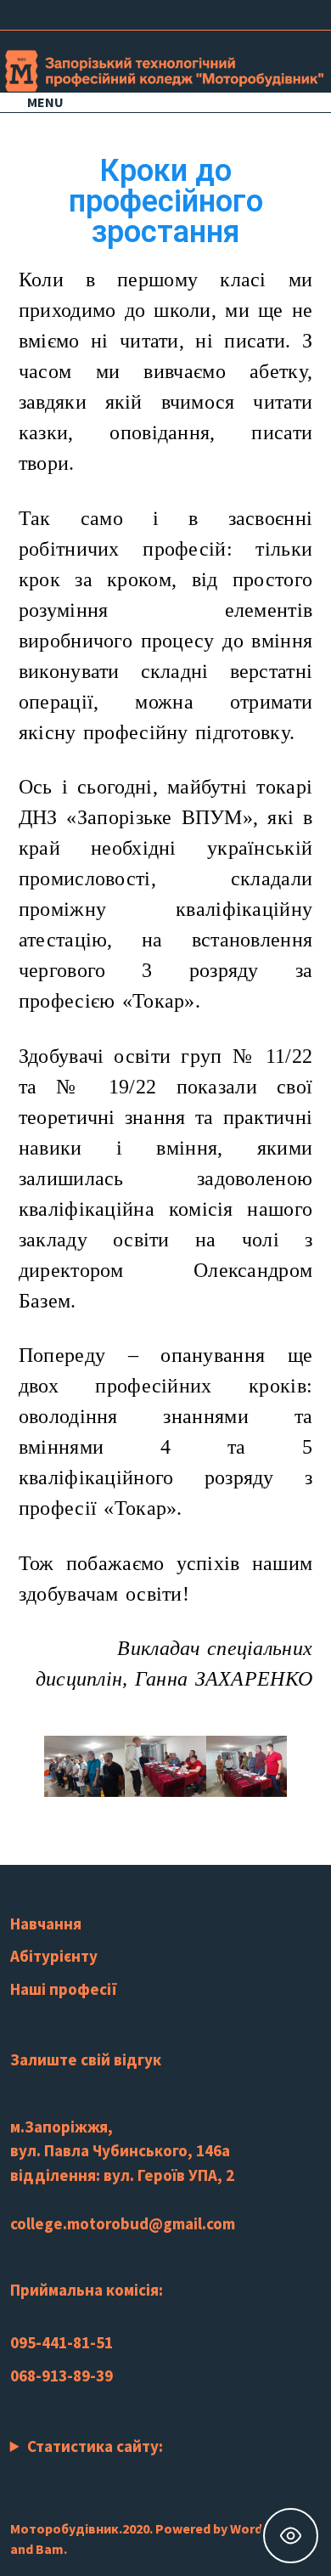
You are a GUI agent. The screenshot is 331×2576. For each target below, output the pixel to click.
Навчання (46, 1924)
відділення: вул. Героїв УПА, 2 (122, 2175)
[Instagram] (264, 13)
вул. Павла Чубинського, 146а (120, 2150)
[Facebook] (222, 13)
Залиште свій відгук (86, 2059)
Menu (45, 102)
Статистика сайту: (95, 2446)
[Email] (305, 13)
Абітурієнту (54, 1956)
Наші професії (64, 1989)
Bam (50, 2549)
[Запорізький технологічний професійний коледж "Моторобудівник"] (165, 69)
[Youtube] (243, 13)
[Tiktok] (286, 13)
